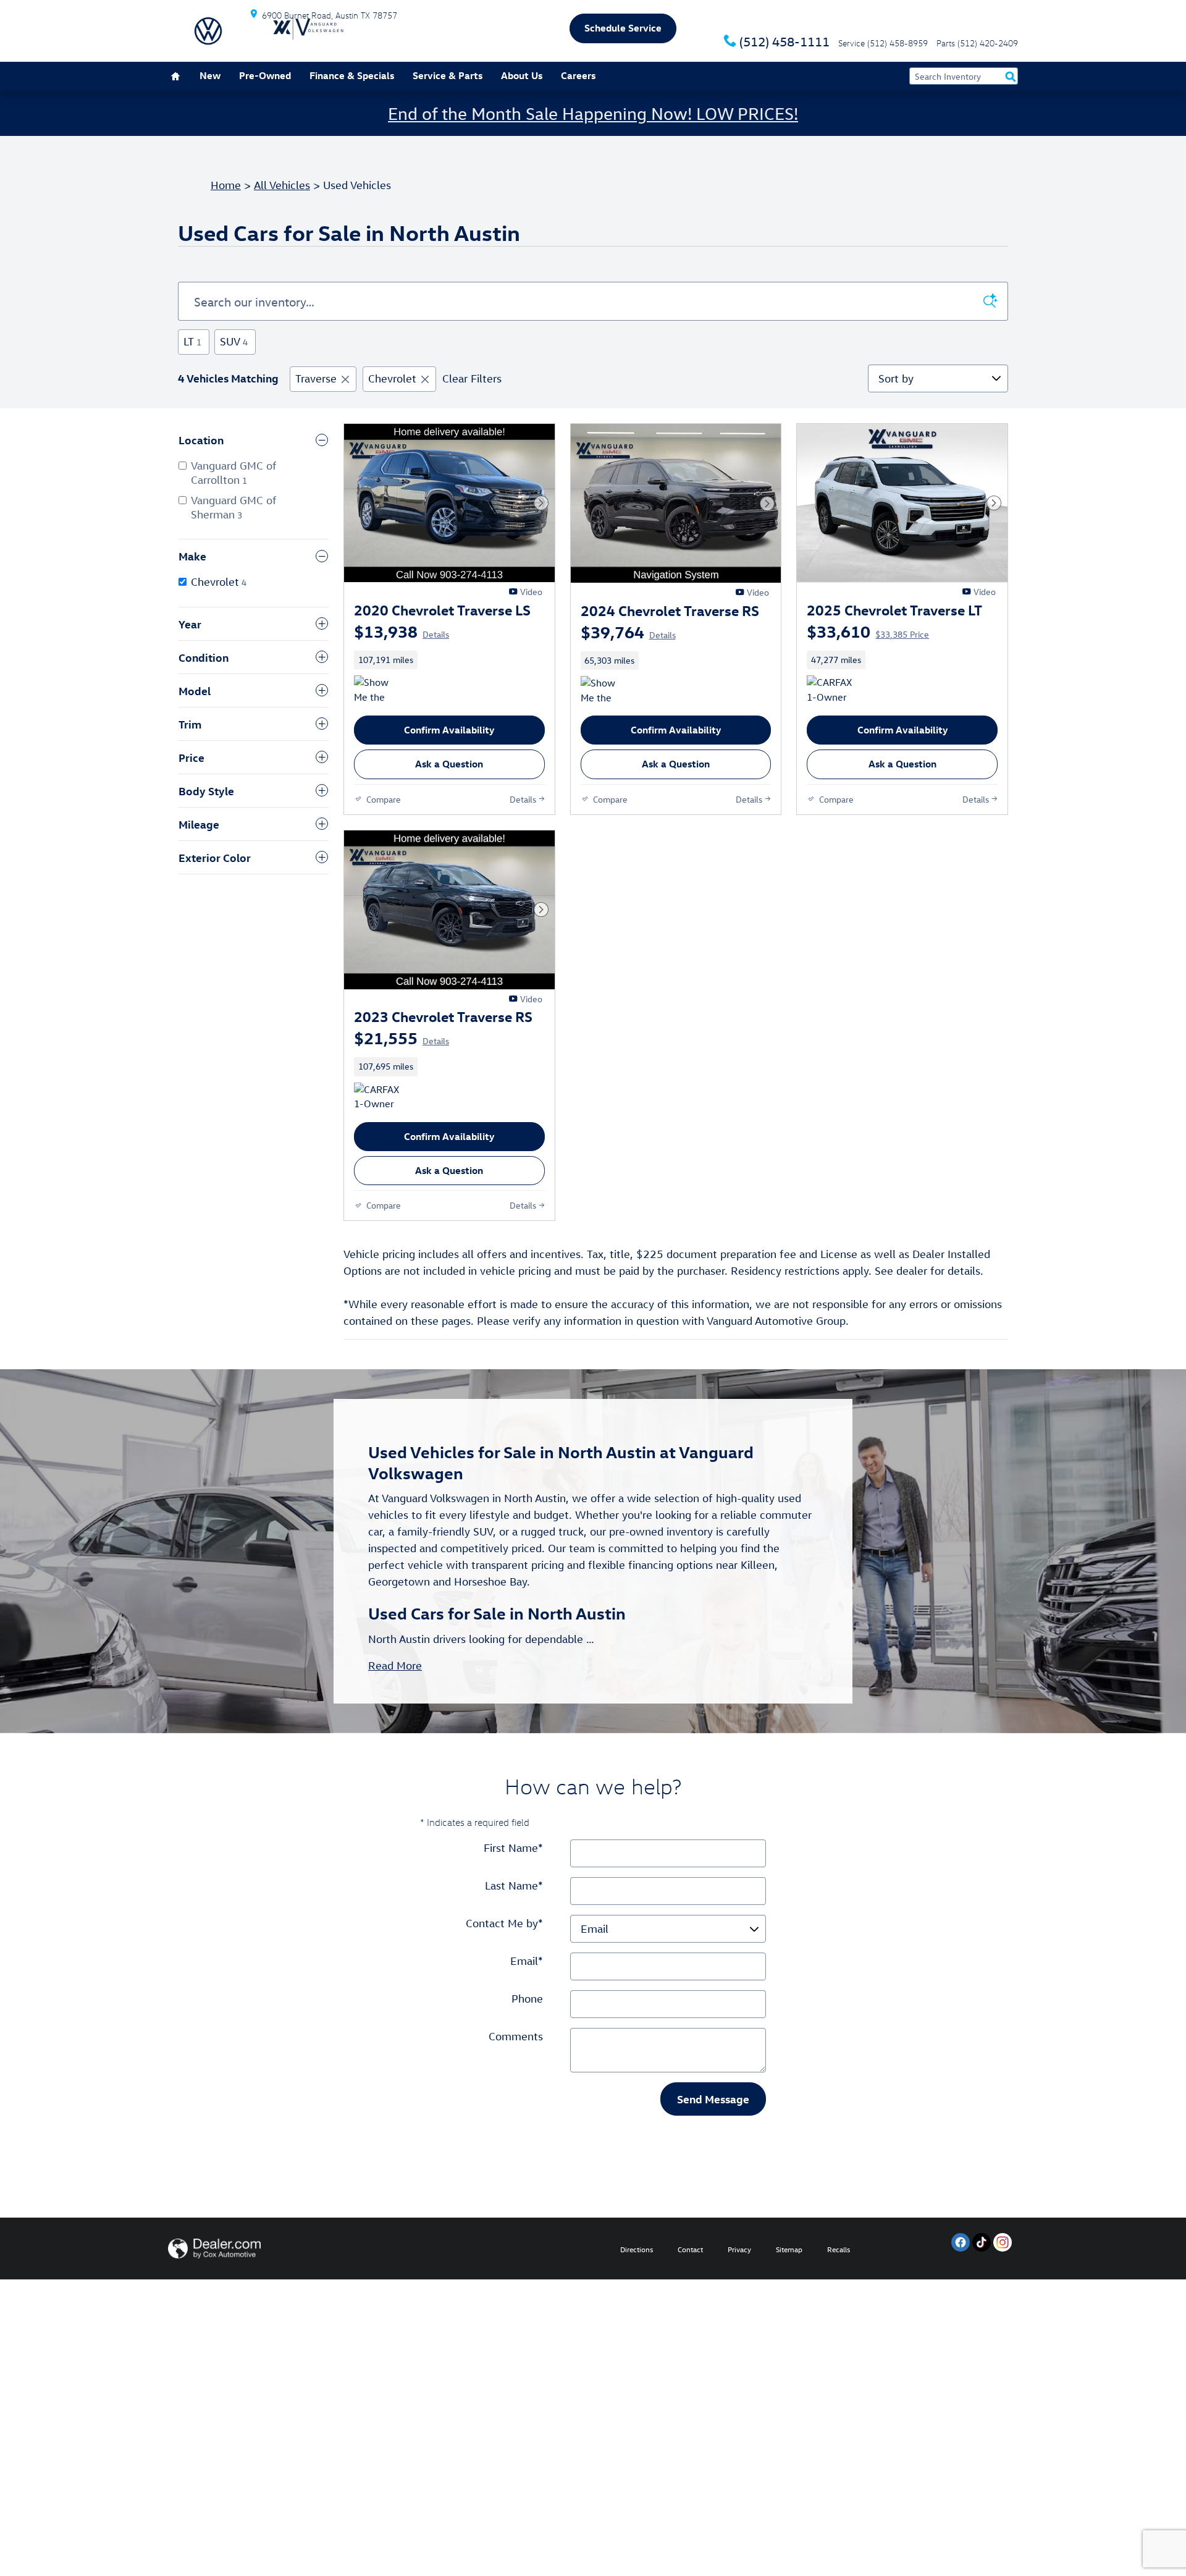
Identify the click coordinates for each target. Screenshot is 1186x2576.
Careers (578, 75)
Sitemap (789, 2249)
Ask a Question (449, 764)
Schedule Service (623, 28)
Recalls (839, 2249)
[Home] (208, 31)
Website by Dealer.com (214, 2249)
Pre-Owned (265, 75)
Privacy (739, 2249)
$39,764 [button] (628, 631)
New (210, 75)
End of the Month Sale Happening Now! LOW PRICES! (593, 113)
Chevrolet (392, 378)
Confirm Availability (449, 730)
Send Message (713, 2099)
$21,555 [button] (402, 1037)
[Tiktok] (982, 2242)
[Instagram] (1003, 2242)
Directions (637, 2249)
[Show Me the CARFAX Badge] (377, 690)
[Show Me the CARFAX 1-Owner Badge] (604, 691)
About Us (522, 75)
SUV (234, 341)
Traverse (316, 378)
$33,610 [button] (868, 631)
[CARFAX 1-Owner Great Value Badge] (830, 690)
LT (192, 341)
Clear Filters (472, 378)
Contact (690, 2249)
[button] (449, 660)
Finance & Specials (352, 75)
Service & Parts (448, 75)
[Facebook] (961, 2242)
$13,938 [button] (402, 631)
